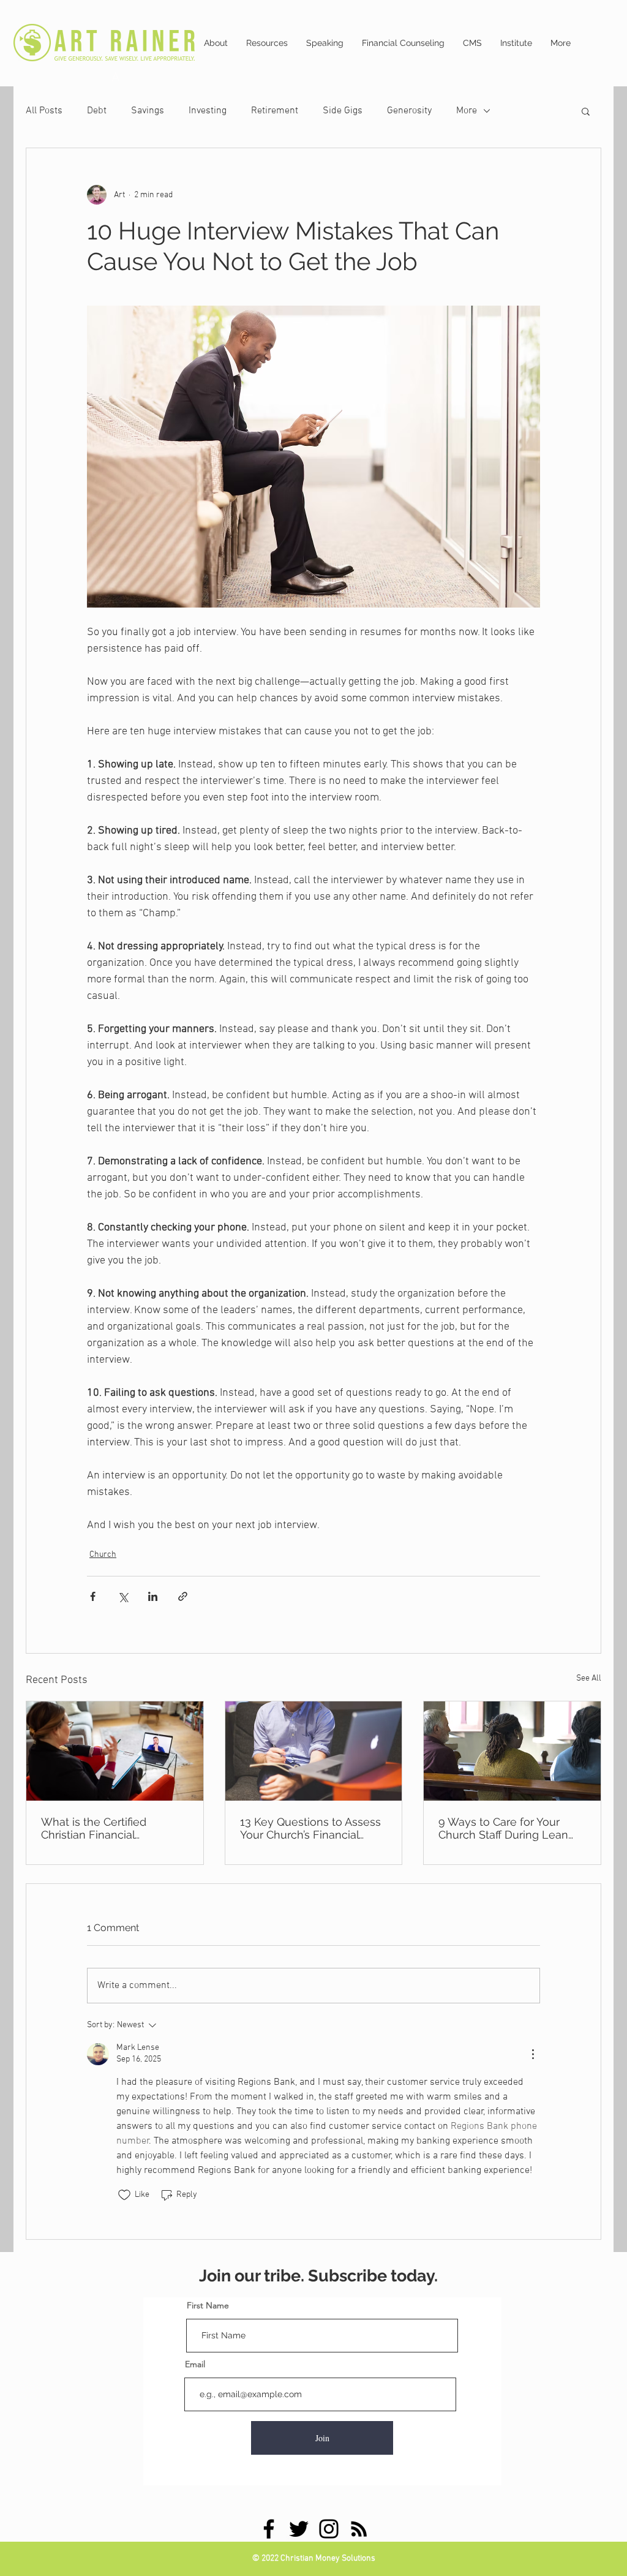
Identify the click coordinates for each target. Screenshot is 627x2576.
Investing (208, 111)
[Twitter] (299, 2529)
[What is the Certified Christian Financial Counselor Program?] (115, 1751)
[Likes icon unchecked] (124, 2195)
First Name (208, 2305)
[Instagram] (329, 2529)
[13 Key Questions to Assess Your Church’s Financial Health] (314, 1751)
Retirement (275, 111)
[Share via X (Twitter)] (123, 1596)
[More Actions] (533, 2054)
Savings (148, 111)
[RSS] (359, 2529)
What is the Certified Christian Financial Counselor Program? (94, 1828)
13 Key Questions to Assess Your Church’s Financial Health (310, 1828)
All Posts (44, 111)
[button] (586, 111)
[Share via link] (183, 1596)
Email (195, 2364)
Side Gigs (343, 111)
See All (589, 1678)
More (467, 111)
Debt (97, 111)
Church (103, 1555)
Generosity (409, 111)
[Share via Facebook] (93, 1596)
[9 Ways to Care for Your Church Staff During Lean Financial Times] (512, 1751)
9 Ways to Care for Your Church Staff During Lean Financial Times (503, 1828)
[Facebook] (269, 2529)
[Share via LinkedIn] (153, 1596)
